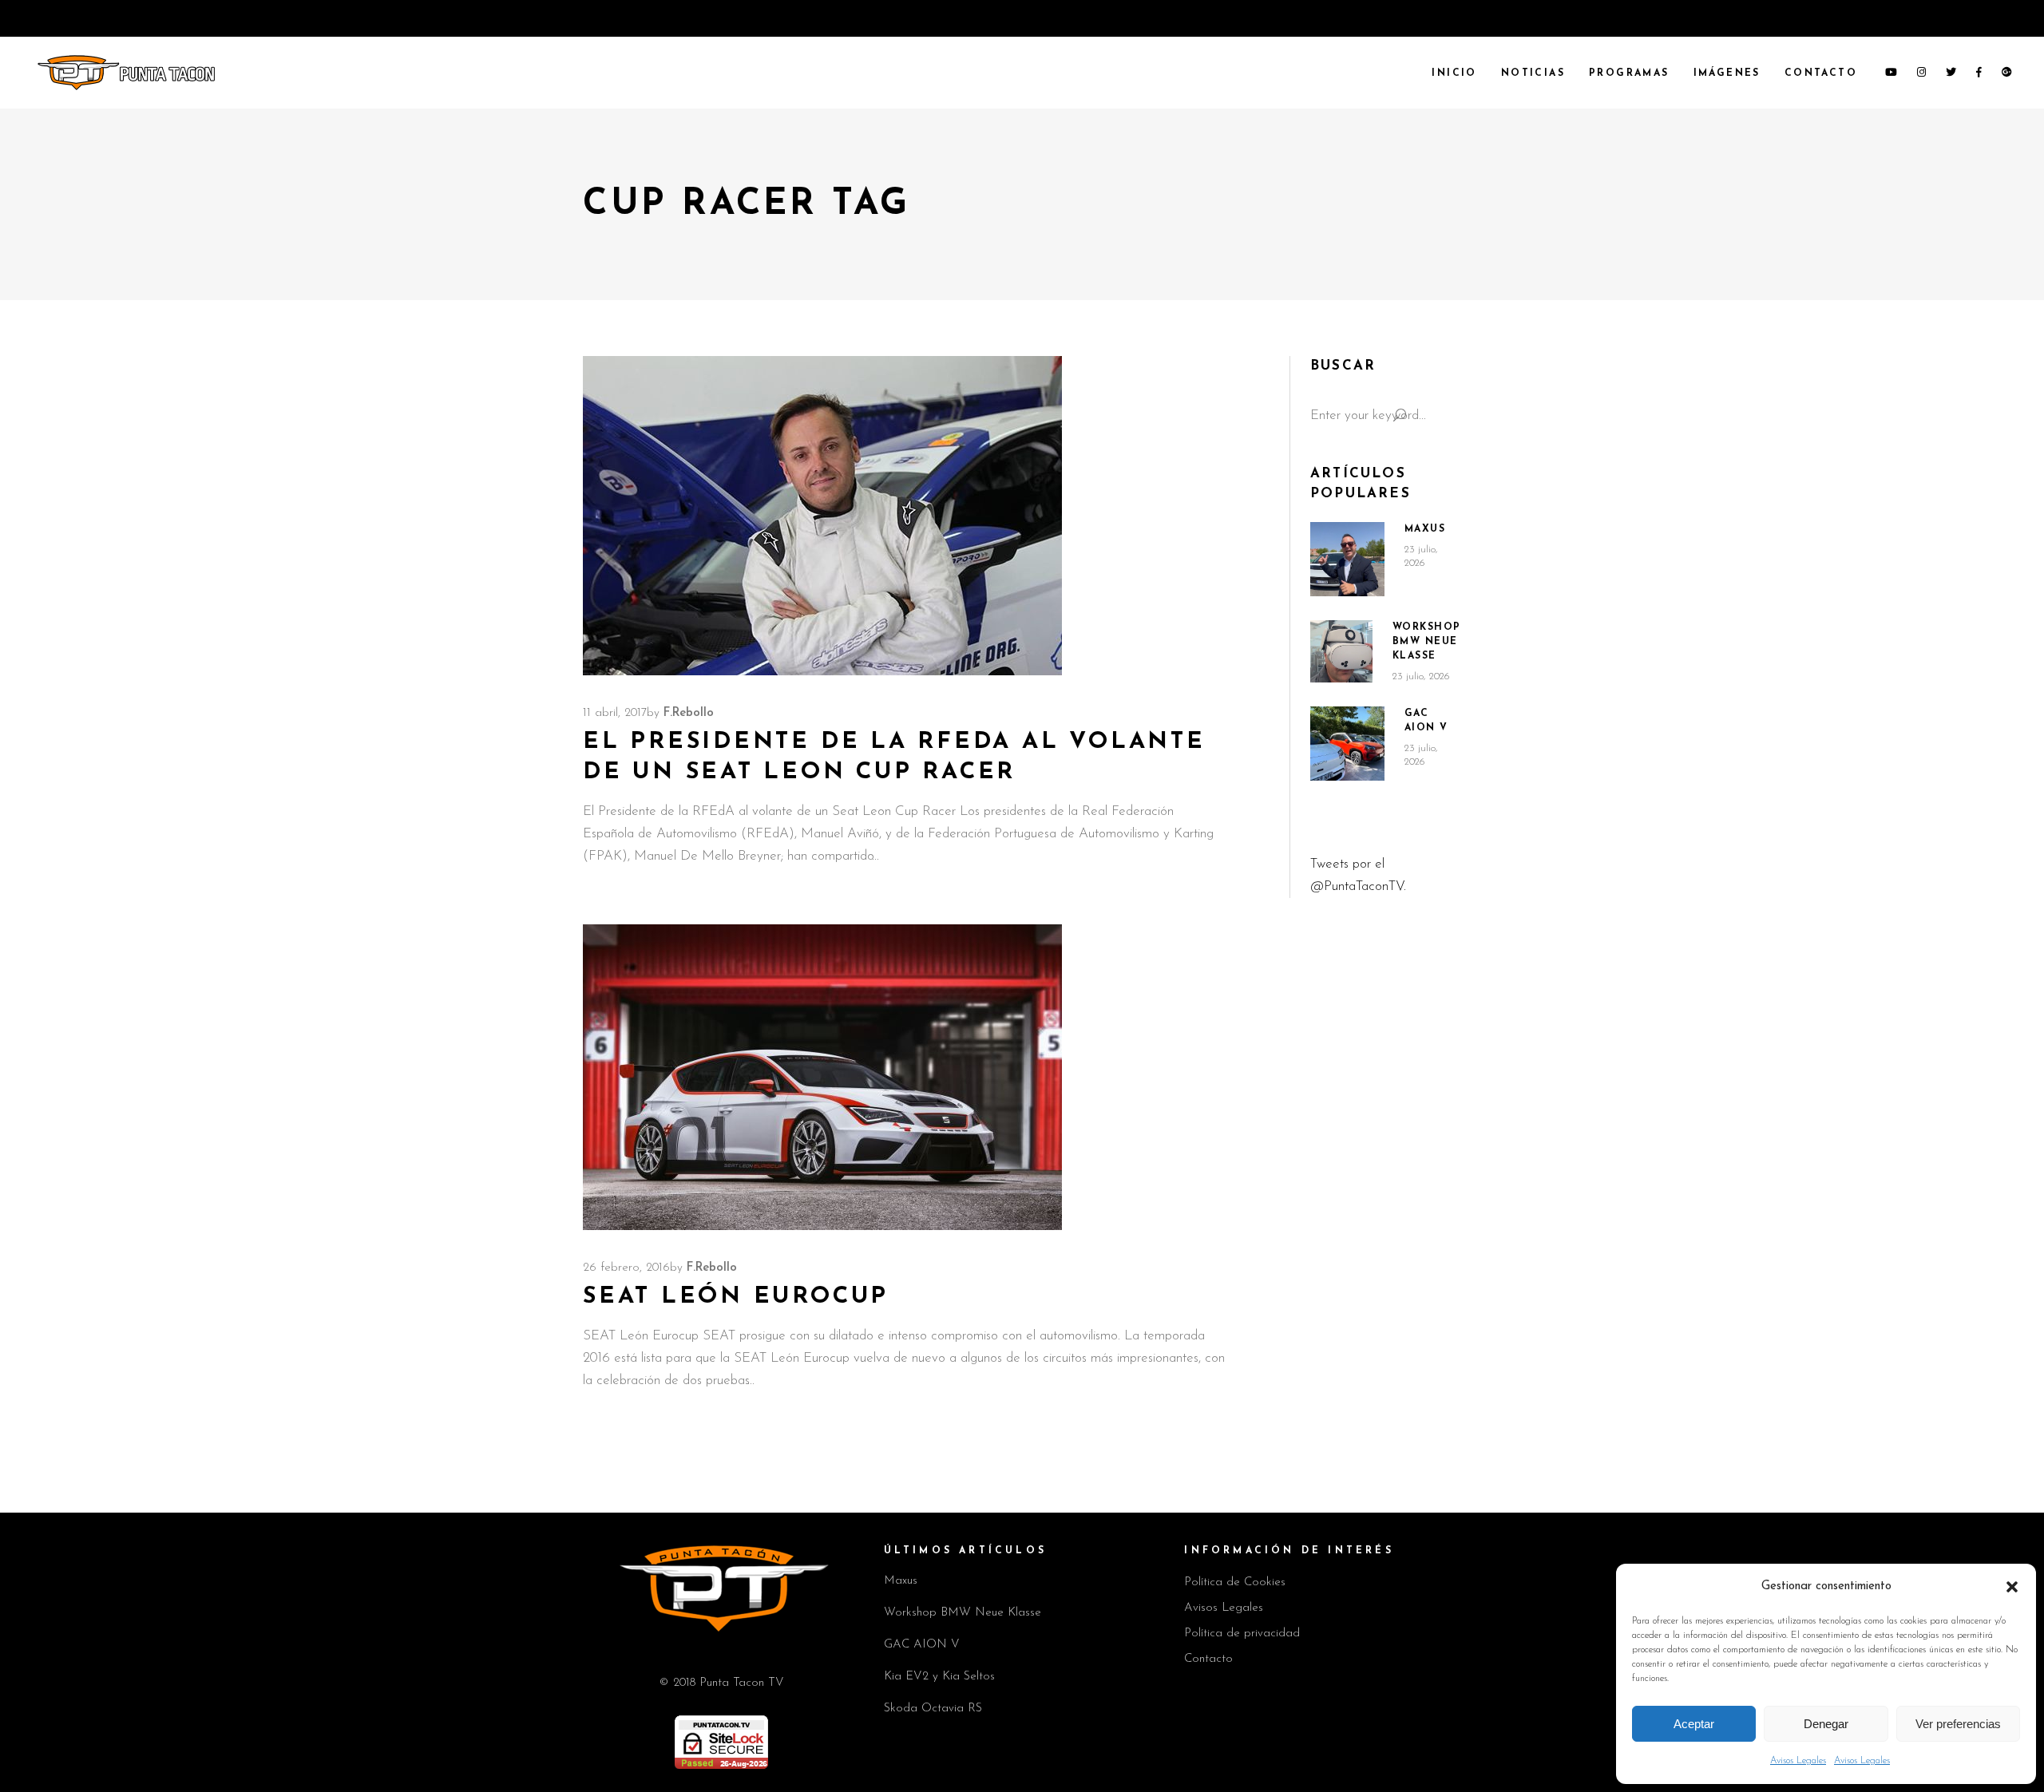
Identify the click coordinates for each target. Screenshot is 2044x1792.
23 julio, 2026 (1421, 676)
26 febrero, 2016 (626, 1268)
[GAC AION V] (1347, 744)
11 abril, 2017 (615, 713)
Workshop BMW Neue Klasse (1427, 642)
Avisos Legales (1798, 1761)
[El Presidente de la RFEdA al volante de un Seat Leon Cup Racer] (822, 516)
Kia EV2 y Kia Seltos (939, 1677)
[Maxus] (1347, 559)
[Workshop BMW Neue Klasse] (1341, 651)
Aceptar (1694, 1724)
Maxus (1425, 529)
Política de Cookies (1235, 1582)
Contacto (1208, 1659)
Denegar (1826, 1724)
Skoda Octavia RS (933, 1709)
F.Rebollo (689, 713)
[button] (2012, 1587)
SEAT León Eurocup (736, 1297)
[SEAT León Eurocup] (822, 1077)
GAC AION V (922, 1645)
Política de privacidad (1242, 1634)
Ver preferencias (1958, 1724)
